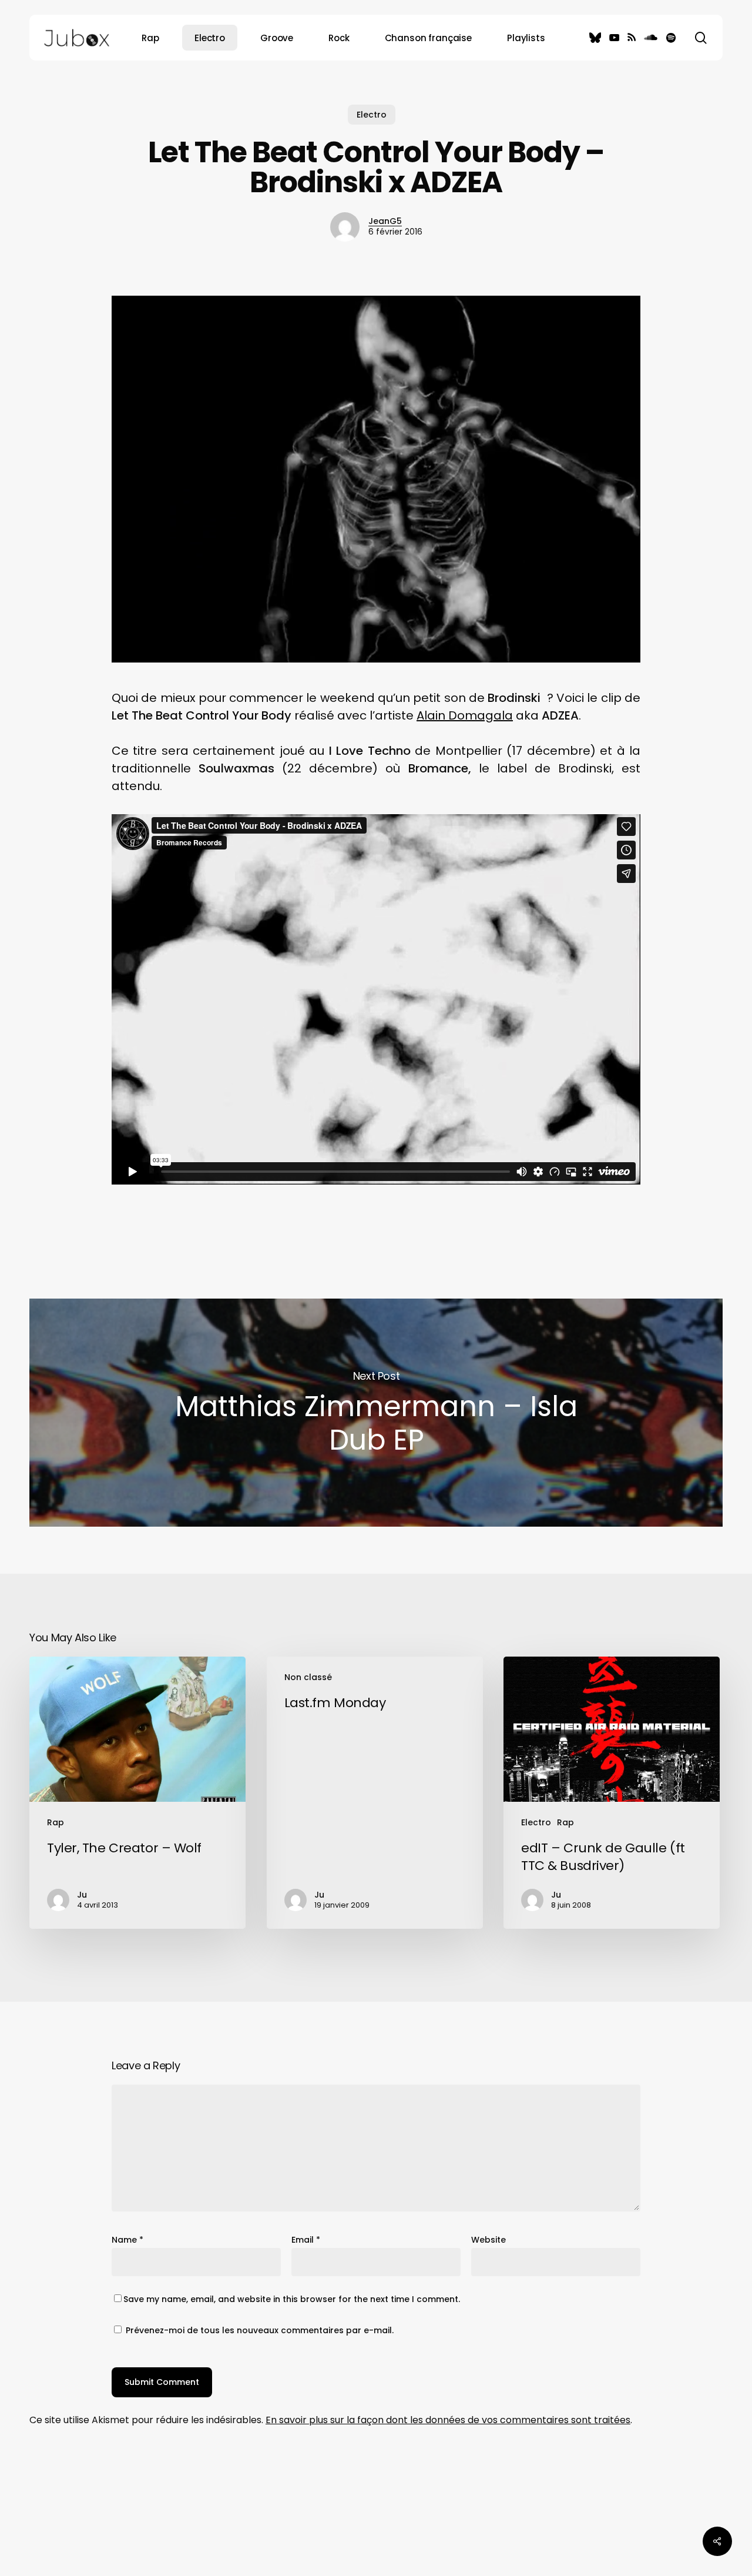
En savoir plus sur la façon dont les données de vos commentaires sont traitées (448, 2420)
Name (127, 2240)
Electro (372, 115)
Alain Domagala (465, 715)
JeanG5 (385, 221)
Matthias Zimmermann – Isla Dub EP (376, 1413)
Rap (56, 1822)
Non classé (308, 1677)
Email (306, 2240)
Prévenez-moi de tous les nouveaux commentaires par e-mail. (260, 2330)
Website (489, 2240)
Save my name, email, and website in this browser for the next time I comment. (292, 2299)
